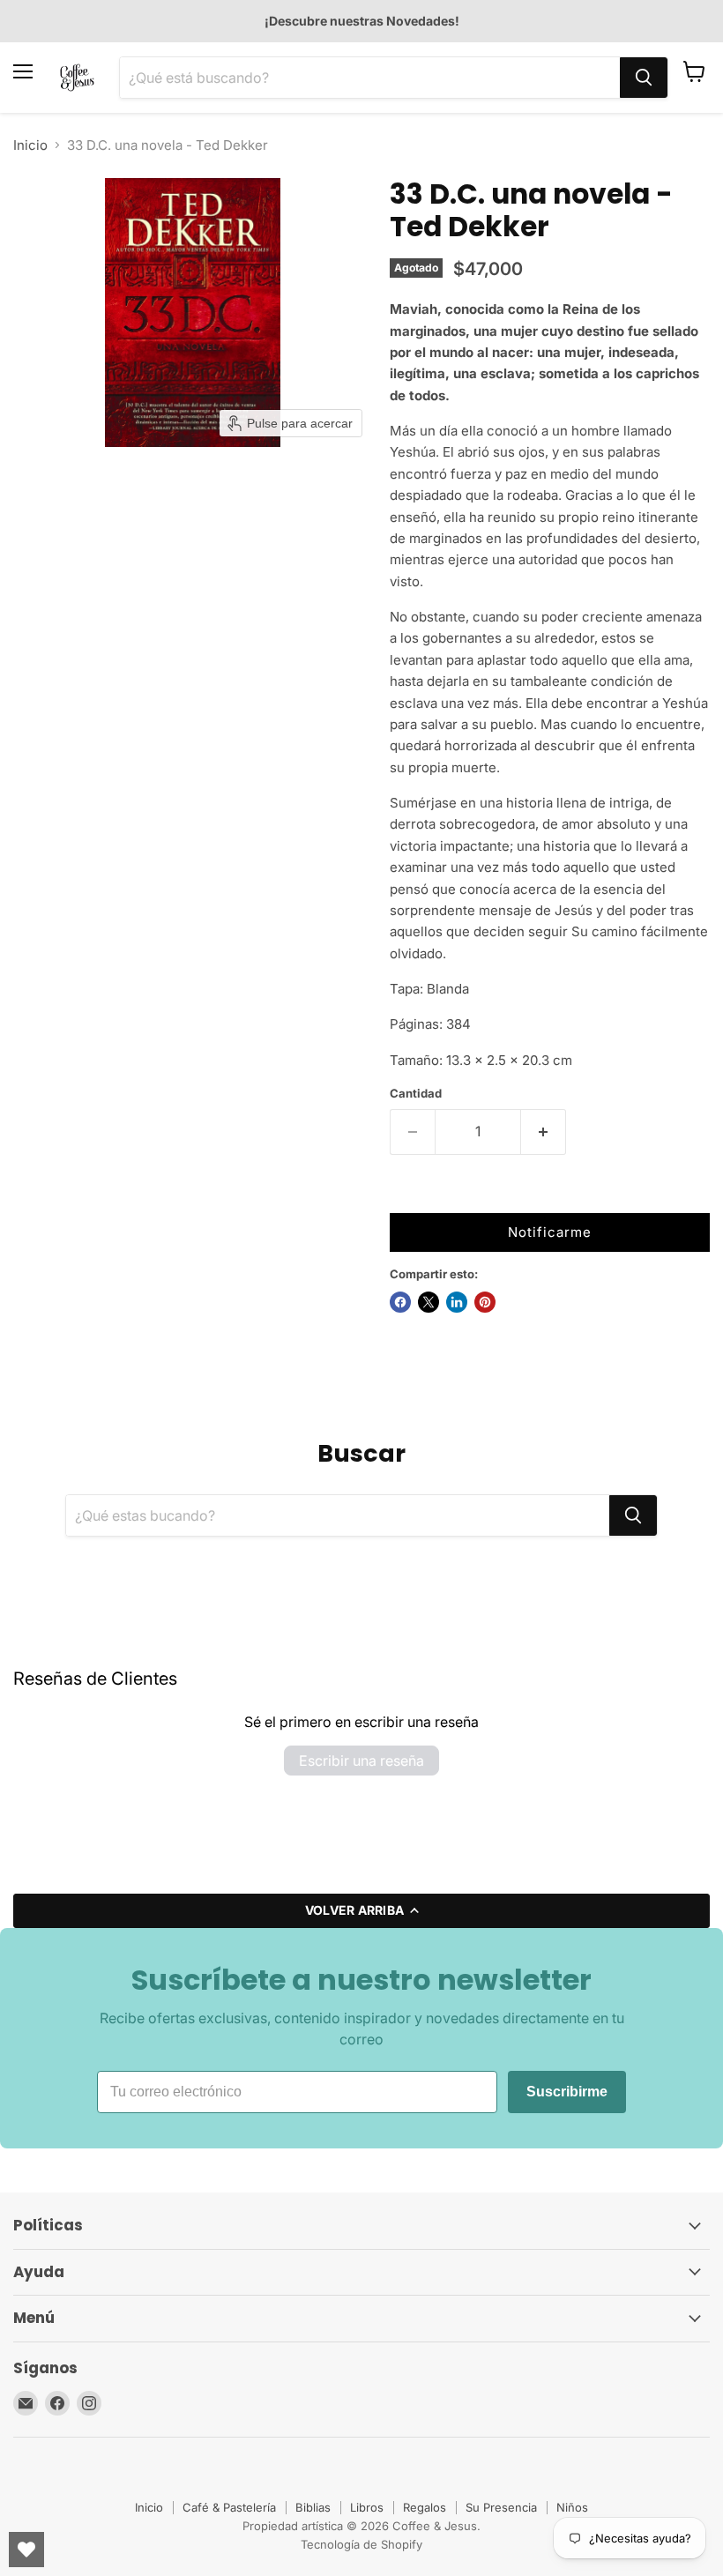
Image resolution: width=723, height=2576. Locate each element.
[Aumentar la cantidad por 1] (544, 1132)
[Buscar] (644, 78)
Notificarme (550, 1232)
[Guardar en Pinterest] (485, 1302)
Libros (367, 2507)
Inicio (30, 145)
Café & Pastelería (229, 2507)
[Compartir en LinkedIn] (457, 1302)
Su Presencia (501, 2507)
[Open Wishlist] (26, 2550)
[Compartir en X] (429, 1302)
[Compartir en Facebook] (400, 1302)
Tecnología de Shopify (361, 2544)
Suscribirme (567, 2092)
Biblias (313, 2507)
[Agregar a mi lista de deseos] (407, 1195)
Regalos (425, 2507)
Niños (572, 2507)
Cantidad (416, 1094)
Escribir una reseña (361, 1761)
